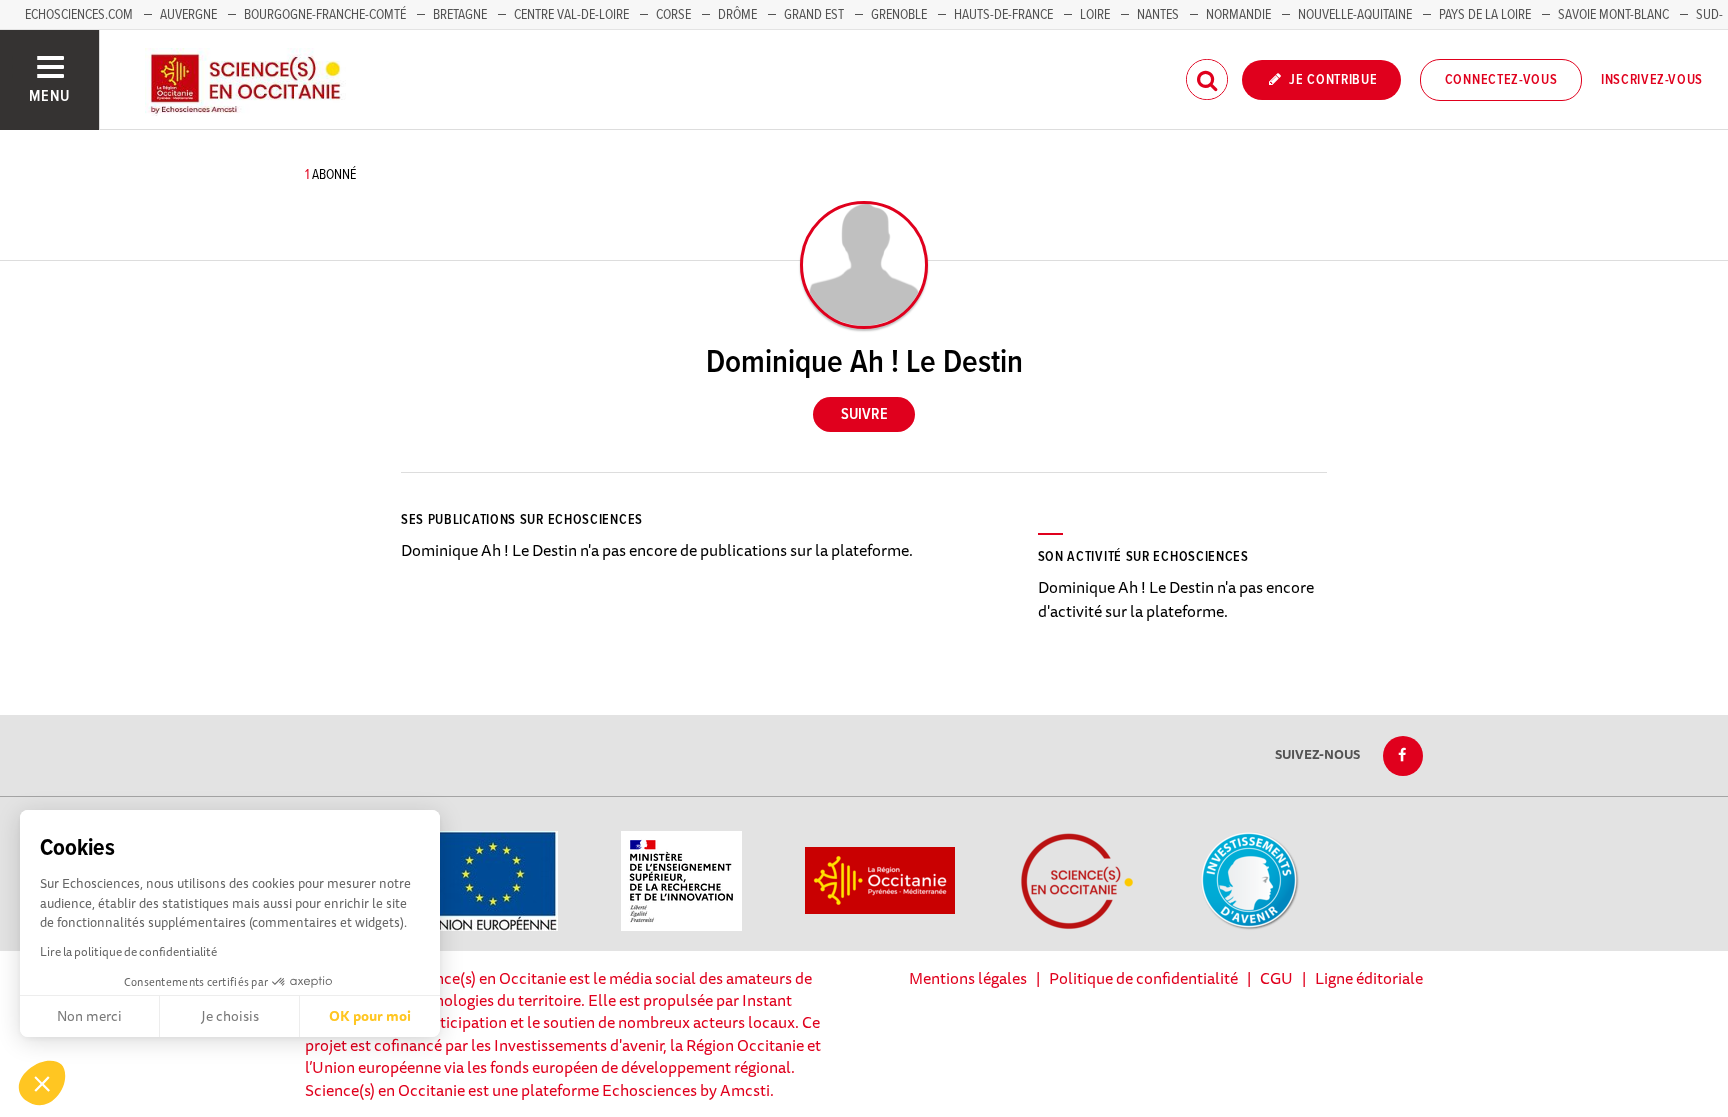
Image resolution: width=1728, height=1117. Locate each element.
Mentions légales (968, 978)
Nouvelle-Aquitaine (1355, 15)
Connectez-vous (1501, 80)
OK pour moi (370, 1016)
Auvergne (188, 15)
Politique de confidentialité (1143, 978)
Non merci (89, 1016)
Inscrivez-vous (1652, 80)
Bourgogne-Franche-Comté (325, 15)
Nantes (1158, 15)
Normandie (1238, 15)
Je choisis (230, 1016)
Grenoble (900, 15)
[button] (42, 1083)
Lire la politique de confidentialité (128, 951)
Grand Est (814, 15)
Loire (1095, 15)
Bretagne (460, 15)
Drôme (737, 15)
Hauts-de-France (1003, 15)
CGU (1276, 978)
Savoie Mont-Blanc (1613, 15)
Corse (673, 15)
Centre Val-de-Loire (571, 15)
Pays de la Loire (1485, 15)
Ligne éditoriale (1369, 978)
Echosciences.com (79, 15)
